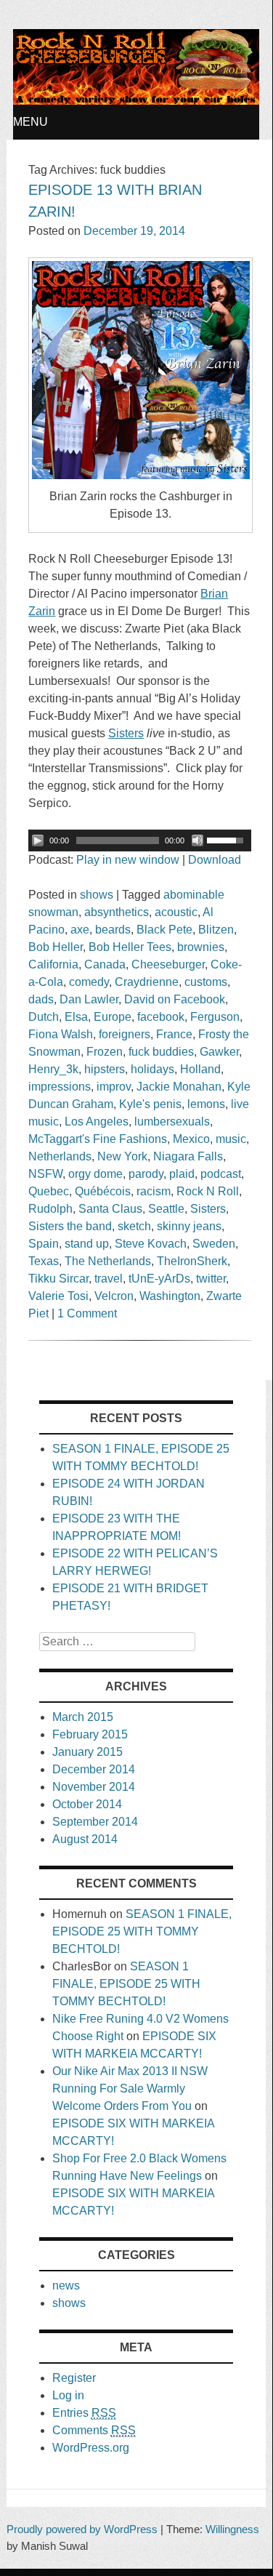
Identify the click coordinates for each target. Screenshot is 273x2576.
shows (97, 895)
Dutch (44, 1017)
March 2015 (83, 1717)
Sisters (208, 1209)
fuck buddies (161, 1052)
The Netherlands (108, 1261)
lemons (206, 1104)
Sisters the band (70, 1226)
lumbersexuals (172, 1122)
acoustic (176, 912)
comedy (89, 982)
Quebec (49, 1191)
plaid (182, 1174)
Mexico (191, 1139)
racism (154, 1191)
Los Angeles (97, 1122)
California (53, 964)
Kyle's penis (150, 1104)
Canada (105, 964)
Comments (94, 2430)
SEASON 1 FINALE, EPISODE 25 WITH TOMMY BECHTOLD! (142, 1931)
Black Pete (164, 930)
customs (206, 982)
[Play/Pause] (38, 840)
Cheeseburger (168, 964)
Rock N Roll (208, 1191)
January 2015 (87, 1752)
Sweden (214, 1244)
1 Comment (87, 1313)
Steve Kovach (151, 1244)
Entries (84, 2413)
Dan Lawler (89, 999)
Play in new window (128, 860)
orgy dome (95, 1174)
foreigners (125, 1034)
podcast (221, 1174)
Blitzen (216, 930)
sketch (134, 1226)
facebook (161, 1017)
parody (146, 1174)
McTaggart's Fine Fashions (98, 1139)
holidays (152, 1069)
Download (215, 860)
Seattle (166, 1209)
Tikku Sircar (58, 1279)
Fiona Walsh (61, 1034)
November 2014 (94, 1787)
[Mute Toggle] (197, 840)
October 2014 (87, 1804)
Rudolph (50, 1209)
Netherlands (60, 1156)
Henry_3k (53, 1069)
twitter (211, 1279)
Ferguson (215, 1017)
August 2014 (85, 1839)
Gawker (219, 1052)
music (231, 1139)
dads (41, 999)
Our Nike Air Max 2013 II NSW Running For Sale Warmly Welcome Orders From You (130, 2089)
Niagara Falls (188, 1156)
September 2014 (95, 1822)
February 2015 (90, 1734)
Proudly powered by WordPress (82, 2529)
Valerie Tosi (58, 1296)
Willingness (232, 2529)
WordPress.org (91, 2448)
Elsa (76, 1017)
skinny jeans (189, 1226)
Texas (44, 1261)
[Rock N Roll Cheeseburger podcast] (136, 101)
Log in (68, 2395)
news (66, 2286)
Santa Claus (110, 1209)
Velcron (114, 1296)
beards (113, 930)
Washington (170, 1296)
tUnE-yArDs (159, 1279)
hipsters (105, 1069)
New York (122, 1156)
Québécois (103, 1191)
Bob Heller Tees (130, 947)
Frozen (105, 1052)
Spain (44, 1244)
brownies (201, 947)
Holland (200, 1069)
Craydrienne (147, 982)
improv (114, 1087)
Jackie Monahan (179, 1087)
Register (74, 2378)
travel (109, 1279)
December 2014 (94, 1769)
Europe (113, 1017)
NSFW (45, 1174)
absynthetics (117, 912)
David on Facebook (175, 999)
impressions (60, 1087)
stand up (87, 1244)
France (174, 1034)
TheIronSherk (192, 1261)
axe (80, 930)
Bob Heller (56, 947)
